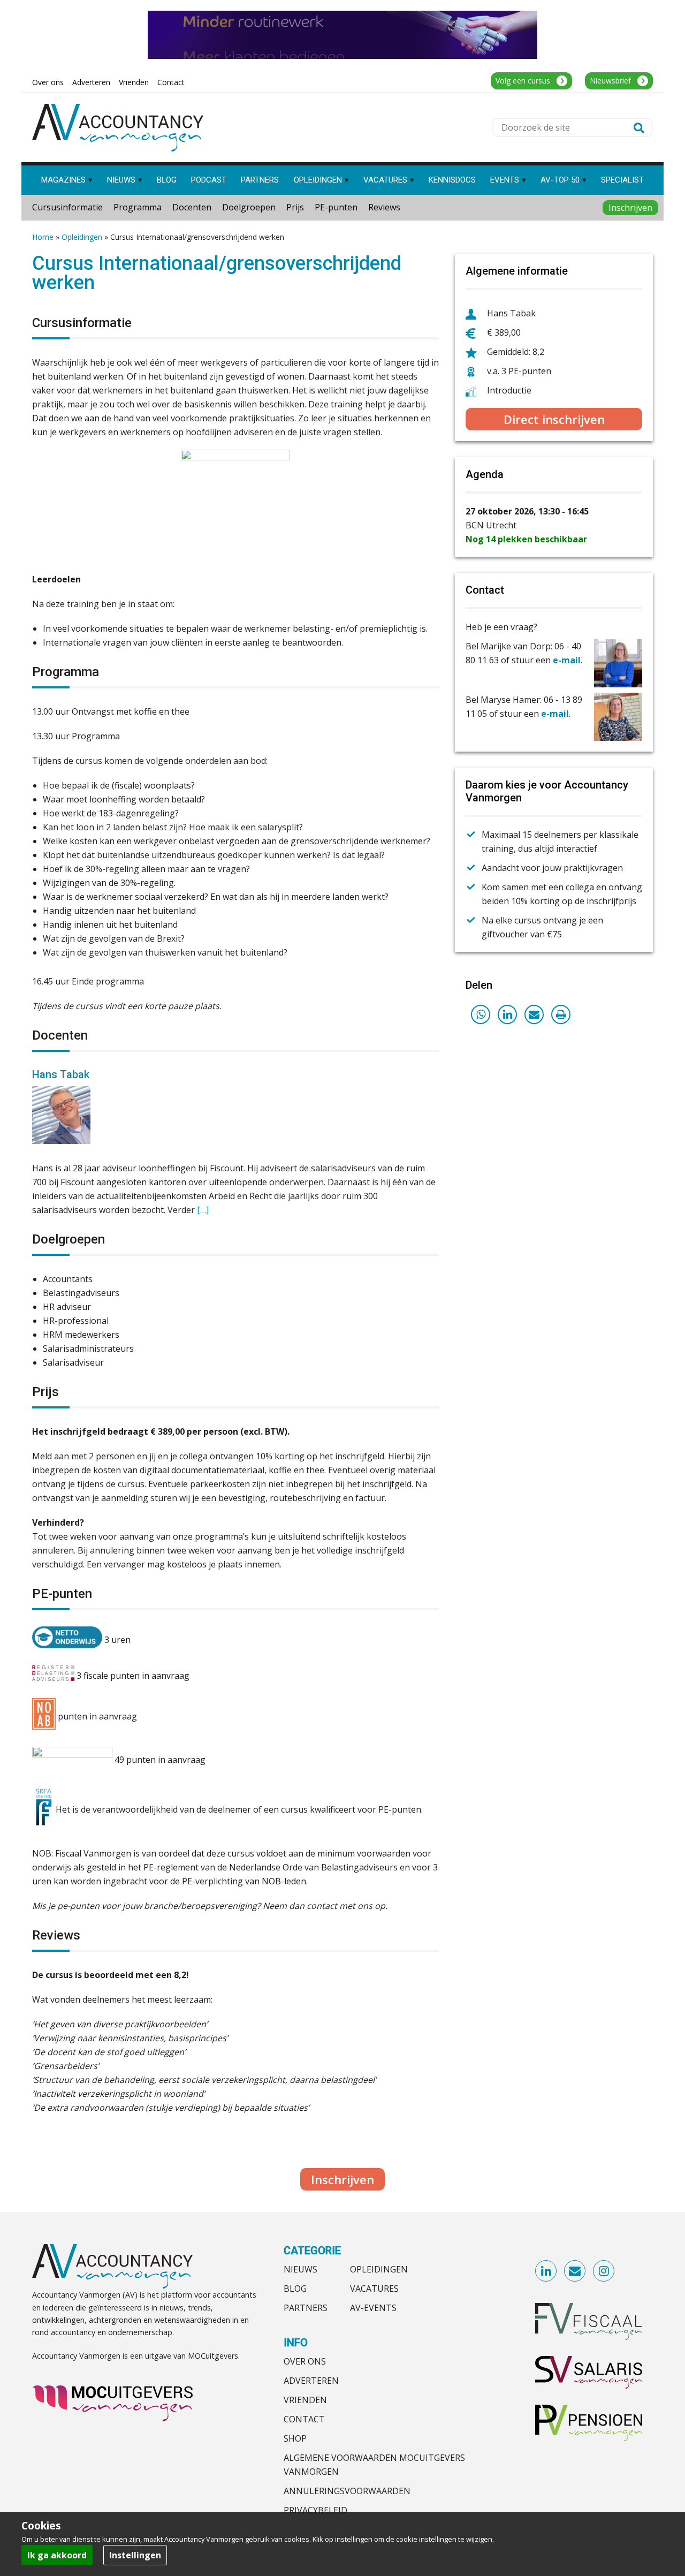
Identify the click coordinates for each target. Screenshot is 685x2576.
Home (43, 237)
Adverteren (311, 2381)
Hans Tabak (61, 1074)
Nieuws (300, 2269)
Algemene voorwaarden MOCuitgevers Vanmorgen (374, 2465)
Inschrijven (630, 208)
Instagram (604, 2271)
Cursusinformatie (67, 207)
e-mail (567, 660)
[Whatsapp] (481, 1014)
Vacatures (374, 2289)
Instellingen (135, 2555)
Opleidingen (82, 237)
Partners (306, 2308)
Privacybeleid (315, 2510)
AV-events (373, 2308)
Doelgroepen (249, 207)
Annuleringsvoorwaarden (347, 2491)
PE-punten (336, 207)
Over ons (305, 2361)
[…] (203, 1210)
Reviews (384, 207)
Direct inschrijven (554, 419)
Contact (304, 2419)
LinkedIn (546, 2271)
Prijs (295, 207)
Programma (138, 207)
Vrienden (305, 2400)
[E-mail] (534, 1014)
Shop (295, 2438)
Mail (575, 2271)
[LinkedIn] (507, 1014)
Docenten (192, 207)
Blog (295, 2289)
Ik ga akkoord (57, 2555)
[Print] (561, 1014)
